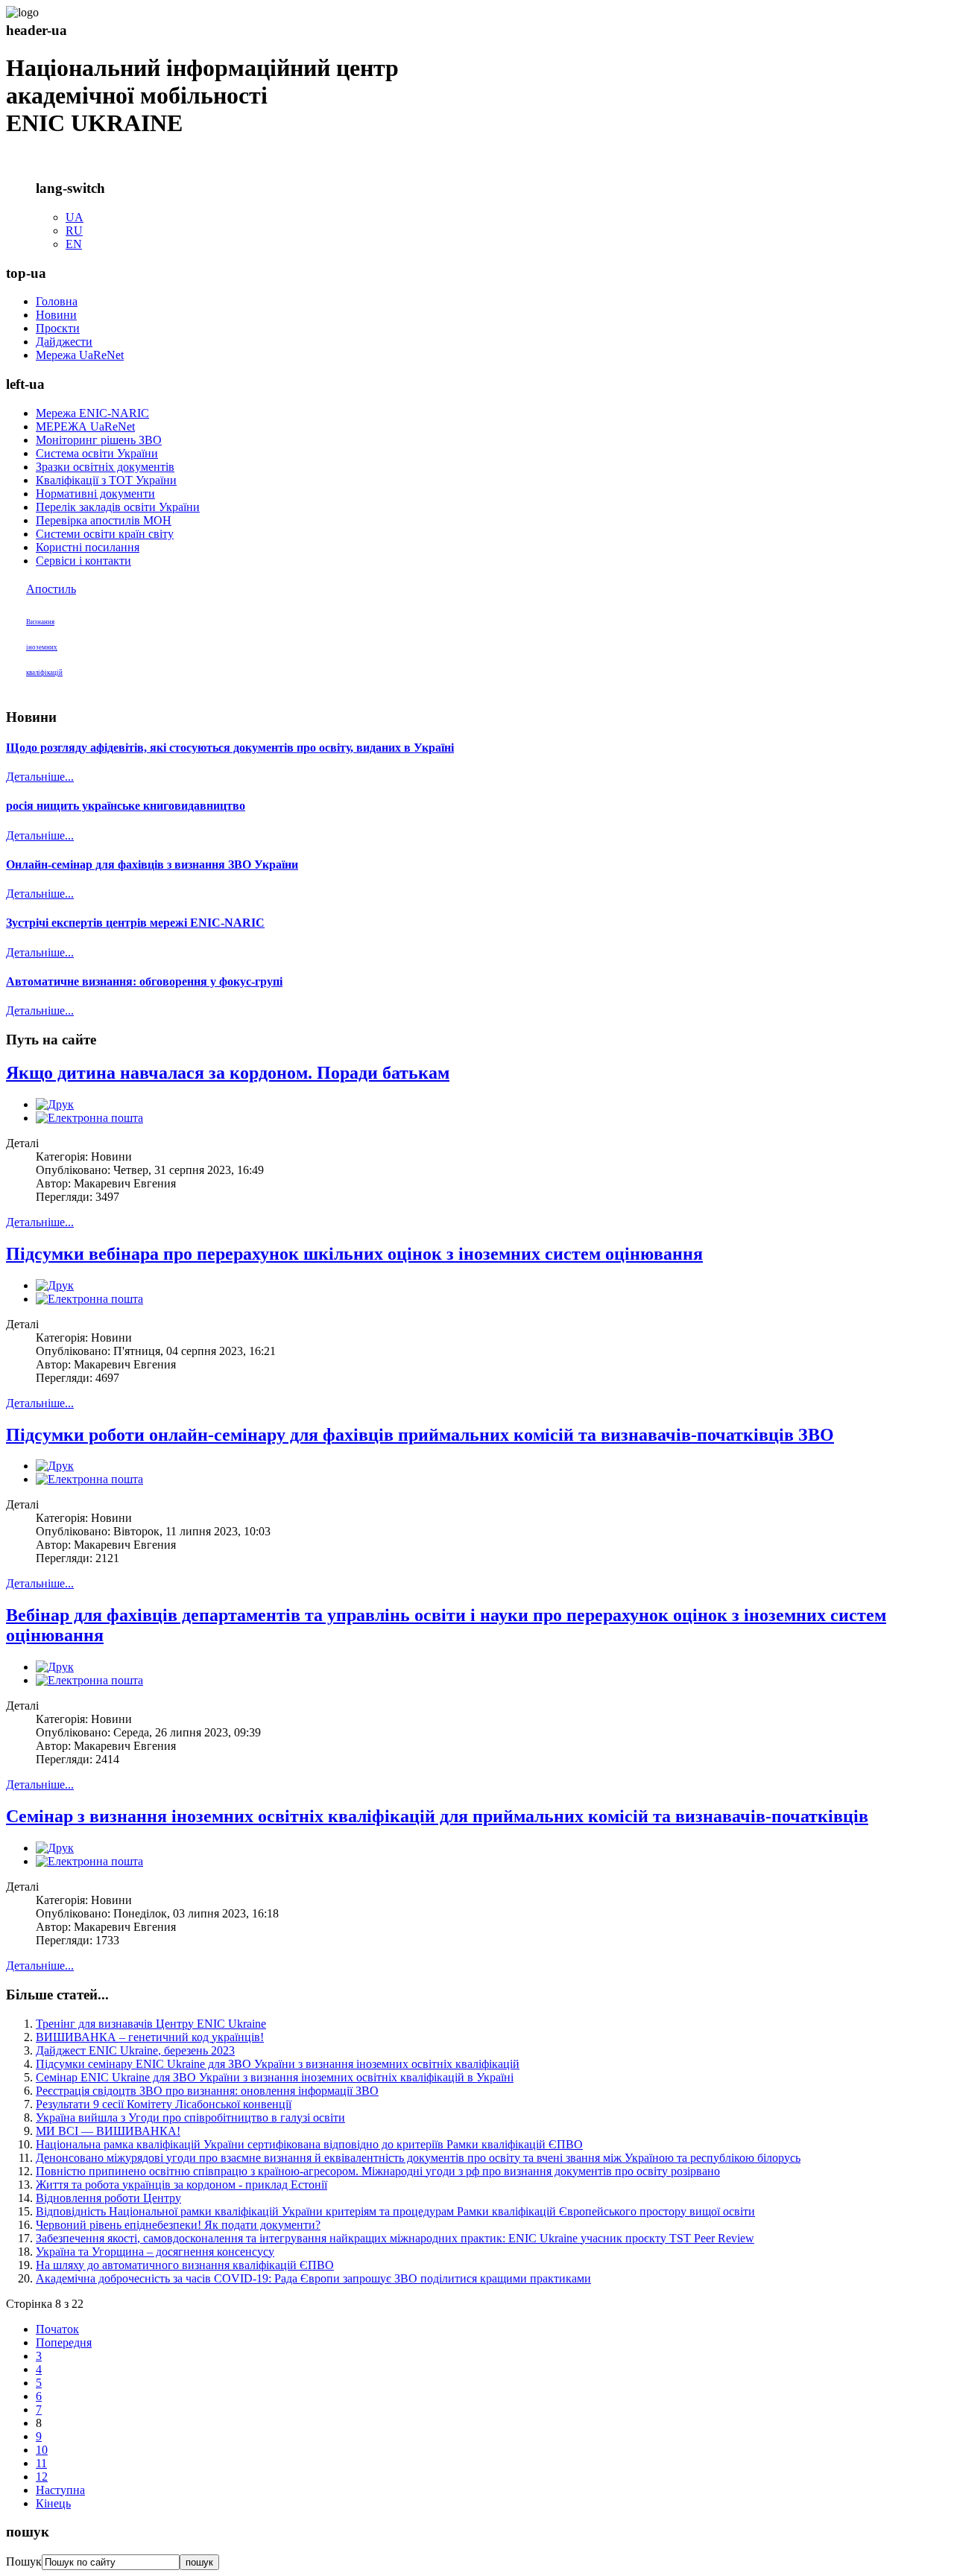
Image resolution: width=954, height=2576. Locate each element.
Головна (57, 301)
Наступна (60, 2490)
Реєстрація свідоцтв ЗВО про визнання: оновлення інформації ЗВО (207, 2091)
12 (42, 2477)
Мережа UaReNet (80, 355)
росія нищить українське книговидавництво (126, 806)
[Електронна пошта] (89, 1118)
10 (42, 2450)
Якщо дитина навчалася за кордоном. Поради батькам (228, 1073)
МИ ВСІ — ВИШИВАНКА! (108, 2131)
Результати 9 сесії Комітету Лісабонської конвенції (164, 2104)
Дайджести (64, 342)
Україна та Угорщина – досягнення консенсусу (155, 2252)
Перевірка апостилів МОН (104, 520)
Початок (57, 2329)
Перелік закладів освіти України (118, 507)
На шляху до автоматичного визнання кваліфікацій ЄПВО (185, 2265)
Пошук (24, 2561)
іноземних (42, 647)
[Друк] (55, 1104)
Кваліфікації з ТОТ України (106, 480)
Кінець (53, 2503)
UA (75, 217)
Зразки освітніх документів (105, 467)
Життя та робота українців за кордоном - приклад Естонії (181, 2185)
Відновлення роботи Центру (108, 2198)
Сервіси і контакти (83, 561)
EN (74, 244)
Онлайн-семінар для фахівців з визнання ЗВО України (152, 865)
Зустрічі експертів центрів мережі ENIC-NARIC (135, 923)
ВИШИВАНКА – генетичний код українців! (150, 2037)
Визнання (40, 622)
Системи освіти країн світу (105, 534)
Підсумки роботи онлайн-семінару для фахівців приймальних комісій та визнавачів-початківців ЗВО (420, 1435)
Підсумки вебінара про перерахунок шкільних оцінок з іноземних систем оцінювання (354, 1254)
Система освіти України (97, 453)
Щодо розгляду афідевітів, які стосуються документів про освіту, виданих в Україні (230, 748)
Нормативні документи (95, 494)
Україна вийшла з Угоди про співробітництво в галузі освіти (190, 2117)
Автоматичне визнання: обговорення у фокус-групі (144, 981)
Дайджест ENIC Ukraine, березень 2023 (135, 2050)
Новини (56, 315)
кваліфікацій (44, 673)
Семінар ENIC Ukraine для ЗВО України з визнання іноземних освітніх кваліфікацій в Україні (275, 2077)
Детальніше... (40, 777)
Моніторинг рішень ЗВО (99, 440)
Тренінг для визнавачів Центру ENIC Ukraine (151, 2024)
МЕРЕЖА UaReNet (85, 426)
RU (74, 231)
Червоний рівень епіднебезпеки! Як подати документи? (178, 2225)
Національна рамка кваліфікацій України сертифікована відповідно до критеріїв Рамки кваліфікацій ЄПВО (309, 2144)
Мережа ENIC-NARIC (92, 413)
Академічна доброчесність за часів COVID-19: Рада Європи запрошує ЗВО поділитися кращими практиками (313, 2278)
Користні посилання (88, 547)
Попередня (64, 2342)
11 (41, 2463)
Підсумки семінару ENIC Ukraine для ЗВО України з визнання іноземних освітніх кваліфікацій (278, 2064)
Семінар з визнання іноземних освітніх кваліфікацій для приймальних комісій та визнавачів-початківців (437, 1816)
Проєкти (58, 328)
